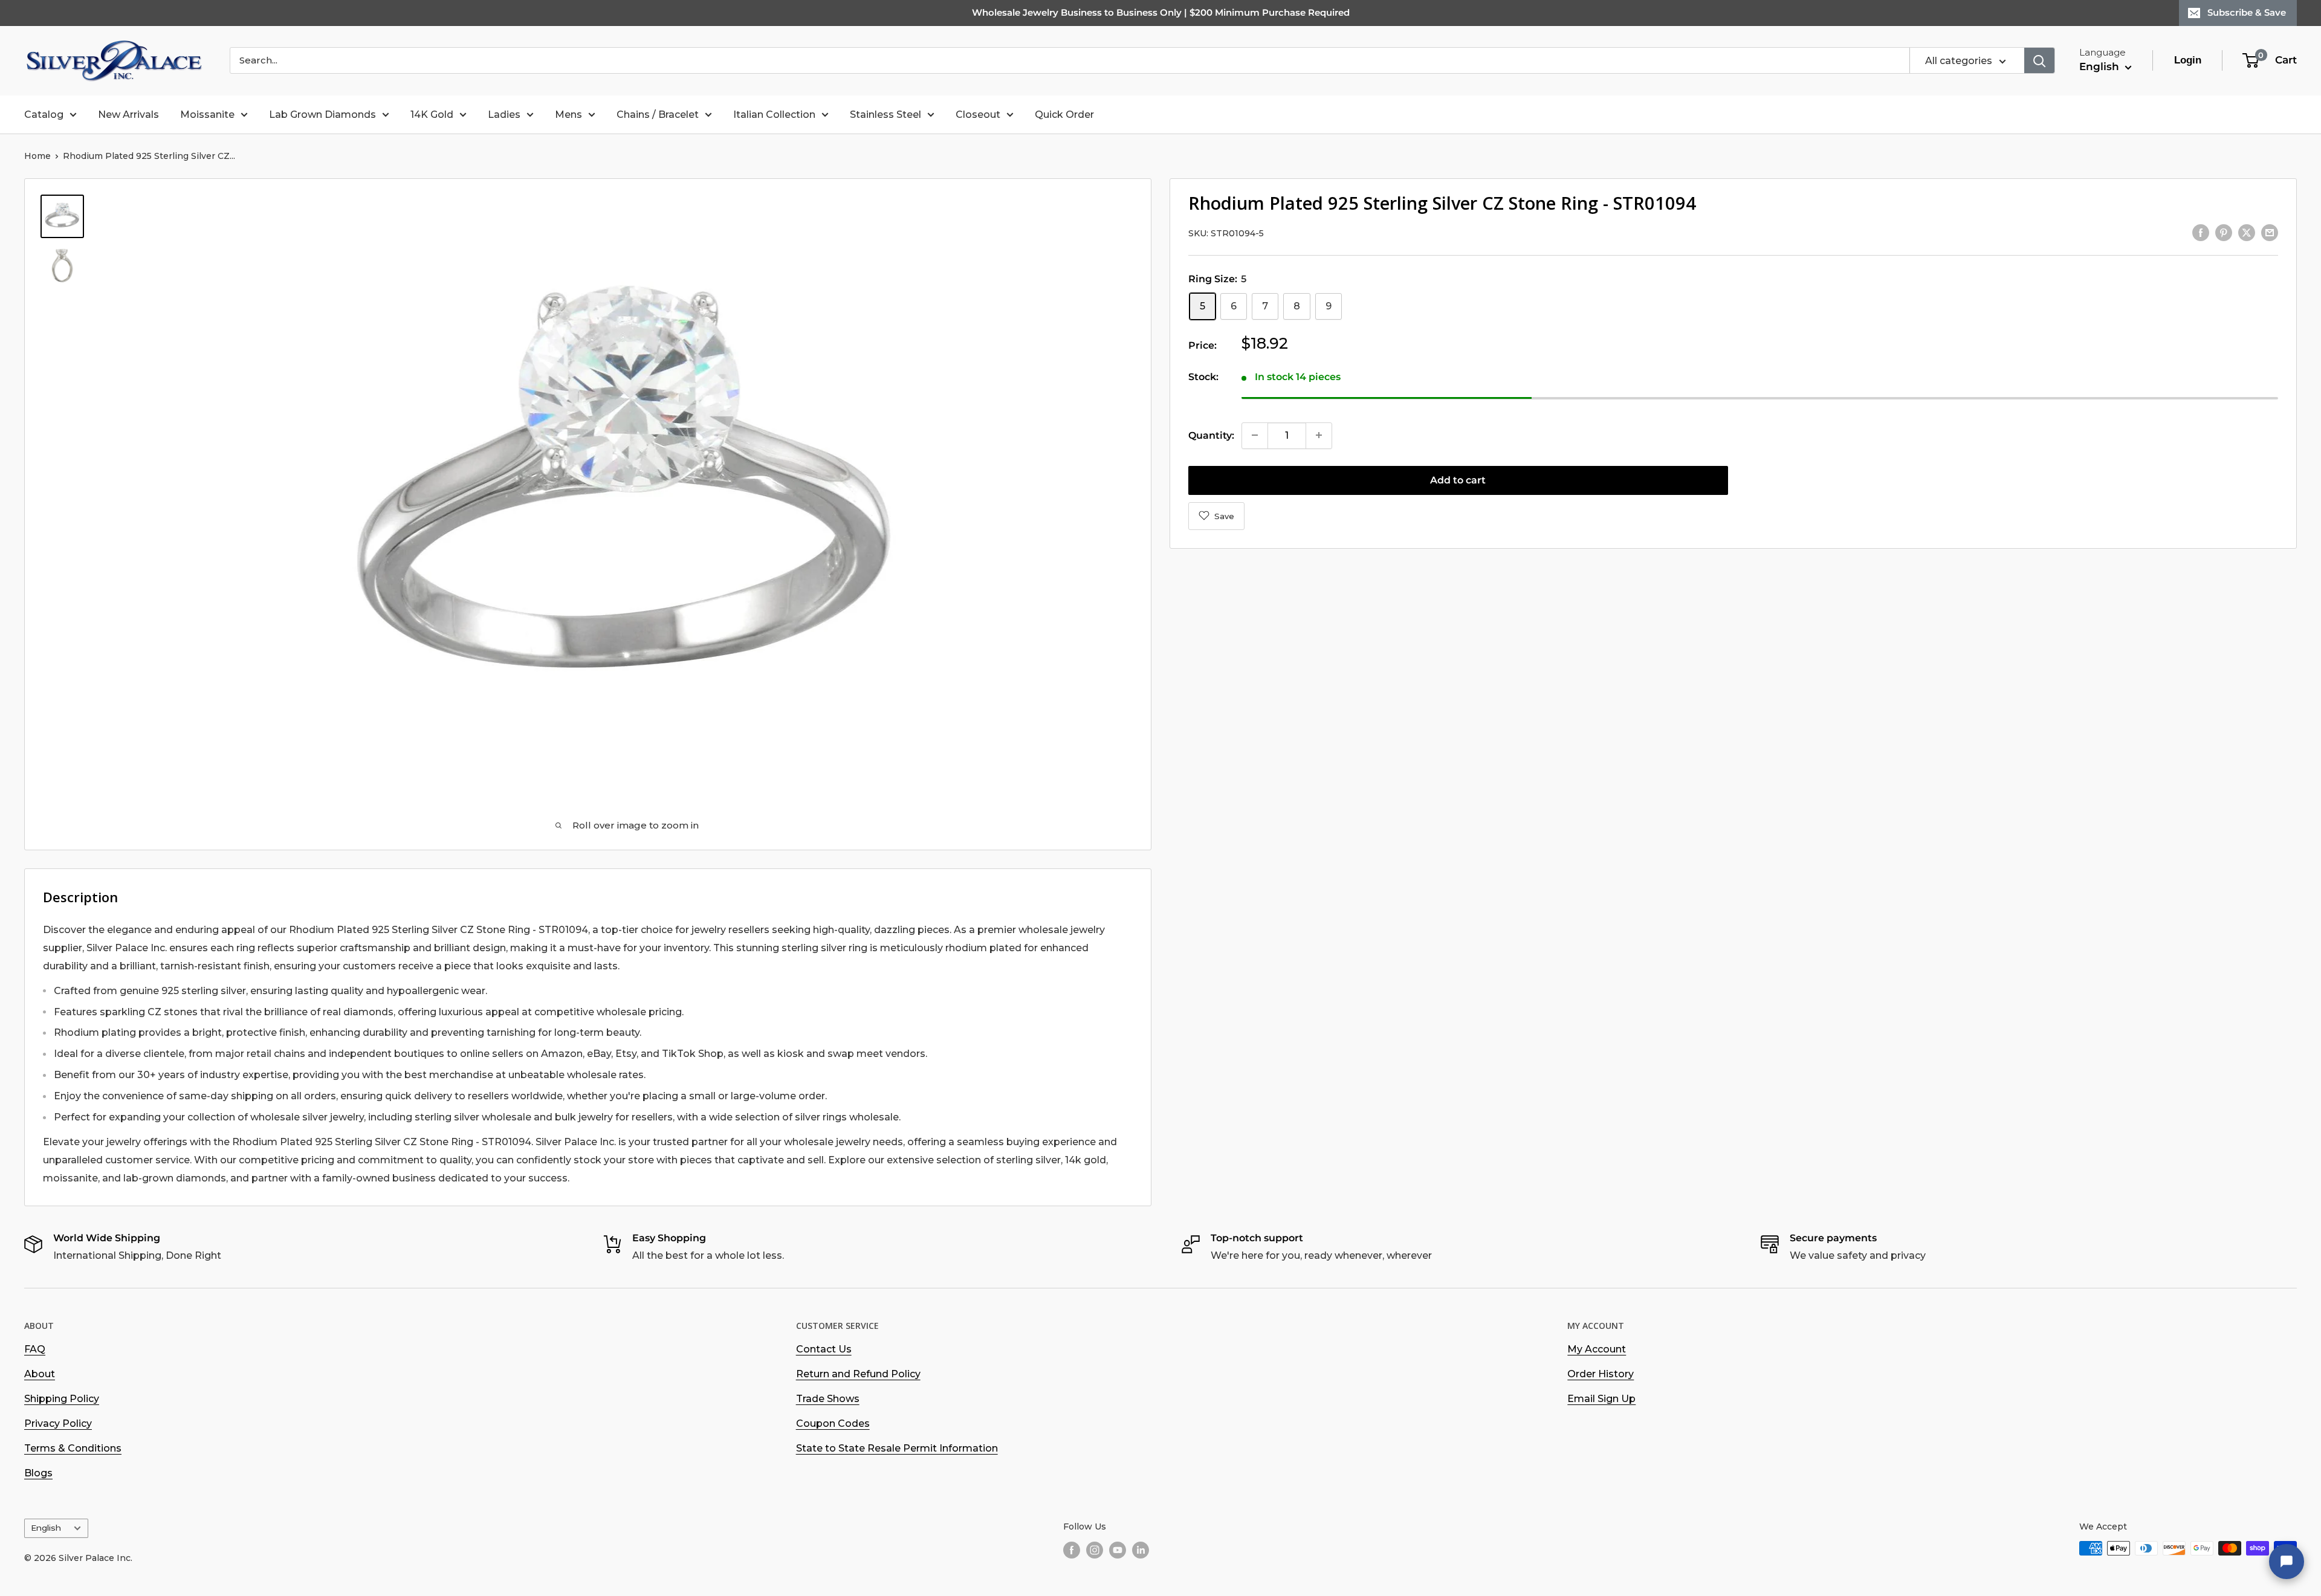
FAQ (35, 1349)
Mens (568, 115)
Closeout (978, 115)
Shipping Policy (62, 1399)
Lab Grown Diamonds (322, 115)
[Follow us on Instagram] (1095, 1549)
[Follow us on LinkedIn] (1141, 1549)
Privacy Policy (58, 1423)
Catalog (44, 115)
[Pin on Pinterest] (2224, 232)
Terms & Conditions (73, 1448)
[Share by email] (2270, 232)
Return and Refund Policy (858, 1374)
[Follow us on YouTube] (1118, 1549)
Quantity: (1211, 435)
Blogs (38, 1473)
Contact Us (824, 1349)
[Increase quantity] (1319, 435)
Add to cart (1458, 480)
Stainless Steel (885, 115)
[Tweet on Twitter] (2247, 232)
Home (37, 156)
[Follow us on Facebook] (1072, 1549)
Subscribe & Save (2247, 12)
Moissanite (207, 115)
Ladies (504, 115)
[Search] (2039, 60)
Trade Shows (828, 1399)
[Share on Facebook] (2201, 232)
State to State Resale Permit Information (897, 1448)
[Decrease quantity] (1255, 435)
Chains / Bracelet (658, 115)
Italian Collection (774, 115)
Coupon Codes (833, 1423)
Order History (1601, 1374)
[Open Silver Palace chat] (2287, 1562)
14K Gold (432, 115)
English (46, 1528)
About (40, 1374)
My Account (1597, 1349)
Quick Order (1064, 115)
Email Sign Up (1601, 1399)
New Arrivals (128, 115)
